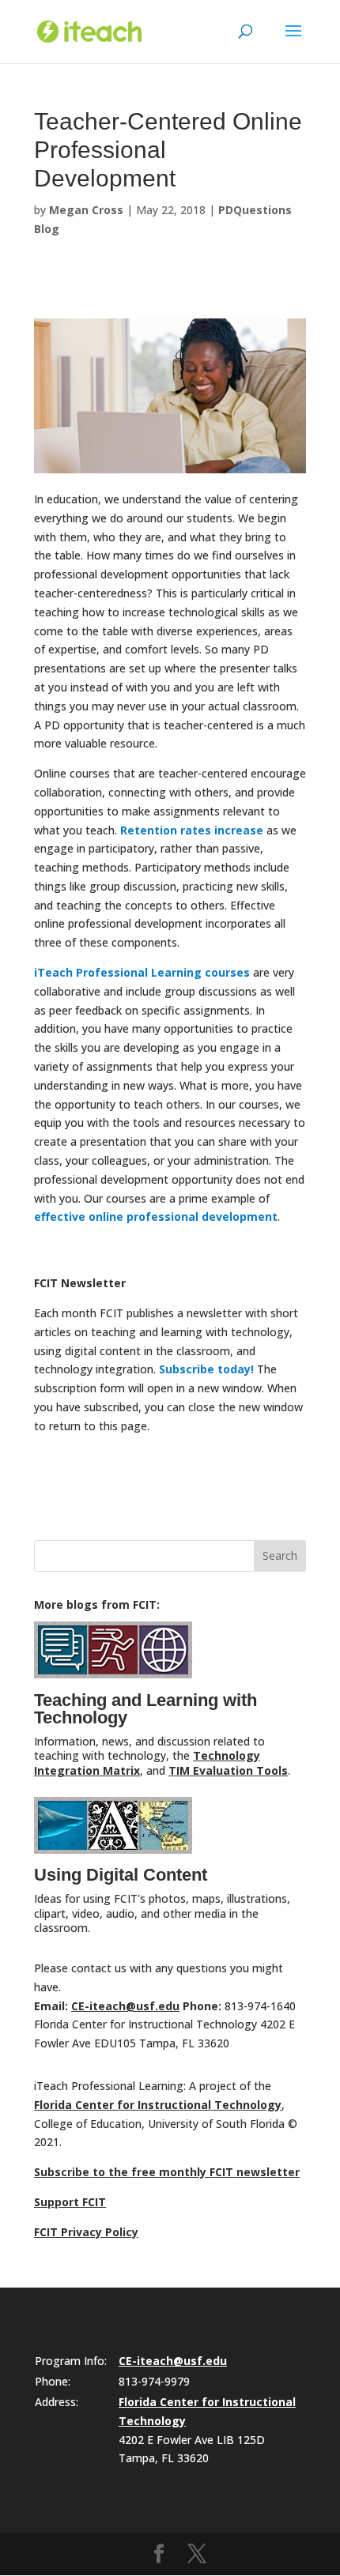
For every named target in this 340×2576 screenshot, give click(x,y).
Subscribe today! (206, 1369)
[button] (293, 41)
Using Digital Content (121, 1875)
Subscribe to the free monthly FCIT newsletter (167, 2172)
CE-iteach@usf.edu (125, 2006)
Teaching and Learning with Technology (145, 1709)
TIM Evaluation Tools (228, 1770)
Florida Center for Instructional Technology (158, 2105)
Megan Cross (86, 210)
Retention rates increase (192, 830)
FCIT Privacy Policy (86, 2232)
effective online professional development (156, 1216)
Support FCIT (70, 2202)
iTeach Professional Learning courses (142, 972)
